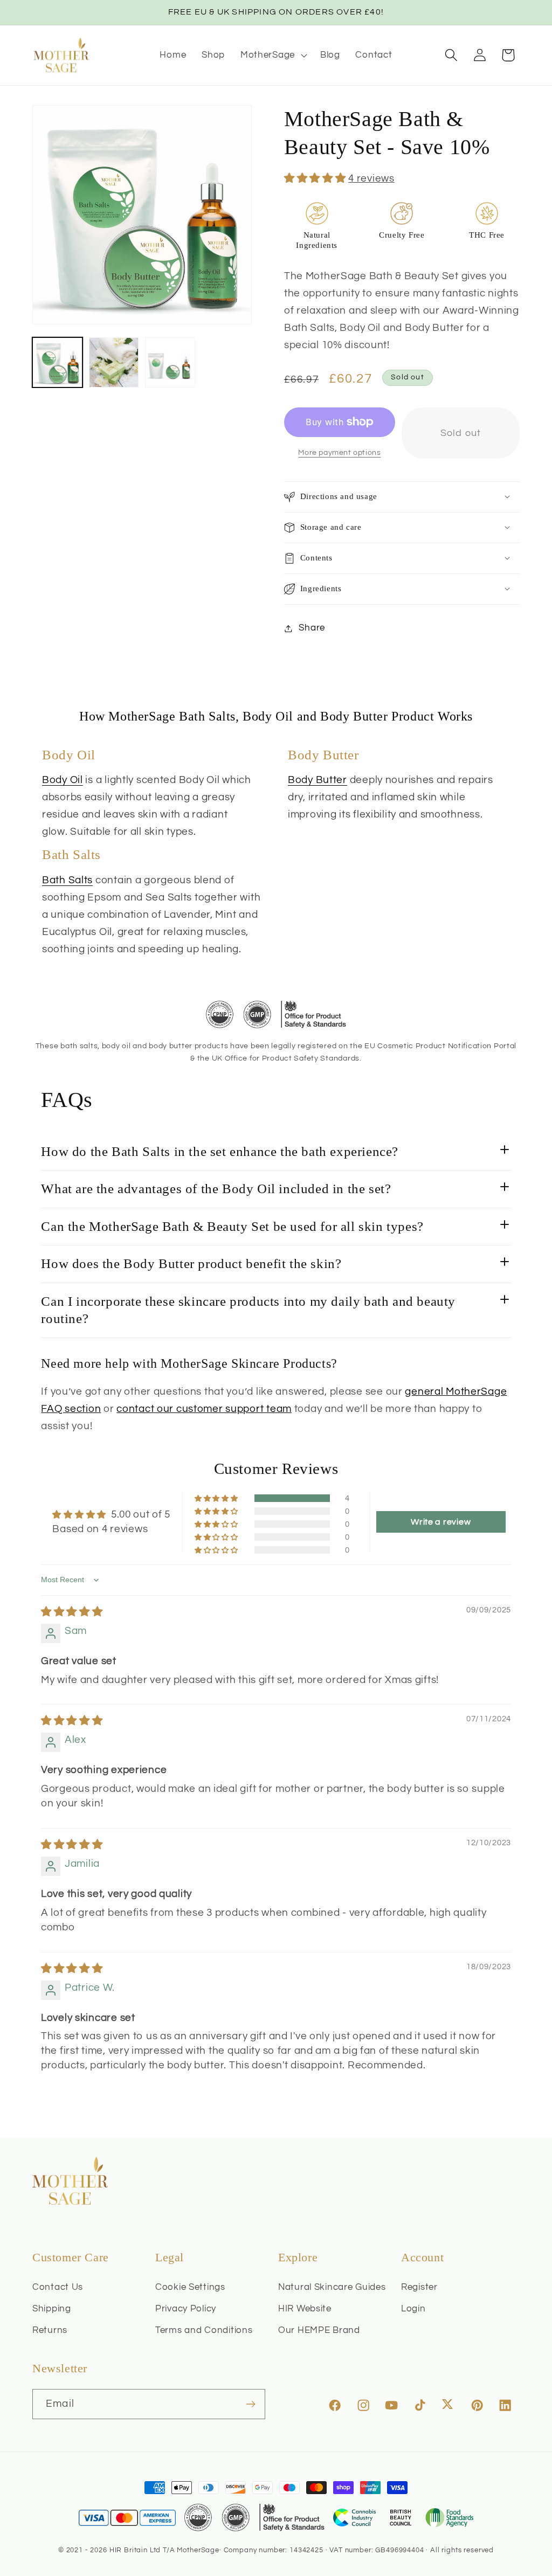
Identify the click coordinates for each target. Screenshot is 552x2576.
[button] (272, 55)
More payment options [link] (339, 452)
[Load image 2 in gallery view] (114, 362)
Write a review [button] (441, 1522)
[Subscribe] (250, 2404)
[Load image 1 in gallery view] (57, 362)
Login (413, 2309)
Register (419, 2287)
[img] (72, 1612)
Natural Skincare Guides (332, 2287)
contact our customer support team (204, 1409)
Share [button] (312, 628)
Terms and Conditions (204, 2330)
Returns (50, 2330)
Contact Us (58, 2287)
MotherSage (198, 2550)
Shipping (52, 2309)
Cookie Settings (190, 2287)
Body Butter (318, 780)
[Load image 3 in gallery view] (170, 362)
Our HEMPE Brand (319, 2330)
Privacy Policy (186, 2309)
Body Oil (63, 780)
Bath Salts (67, 880)
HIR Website (305, 2309)
